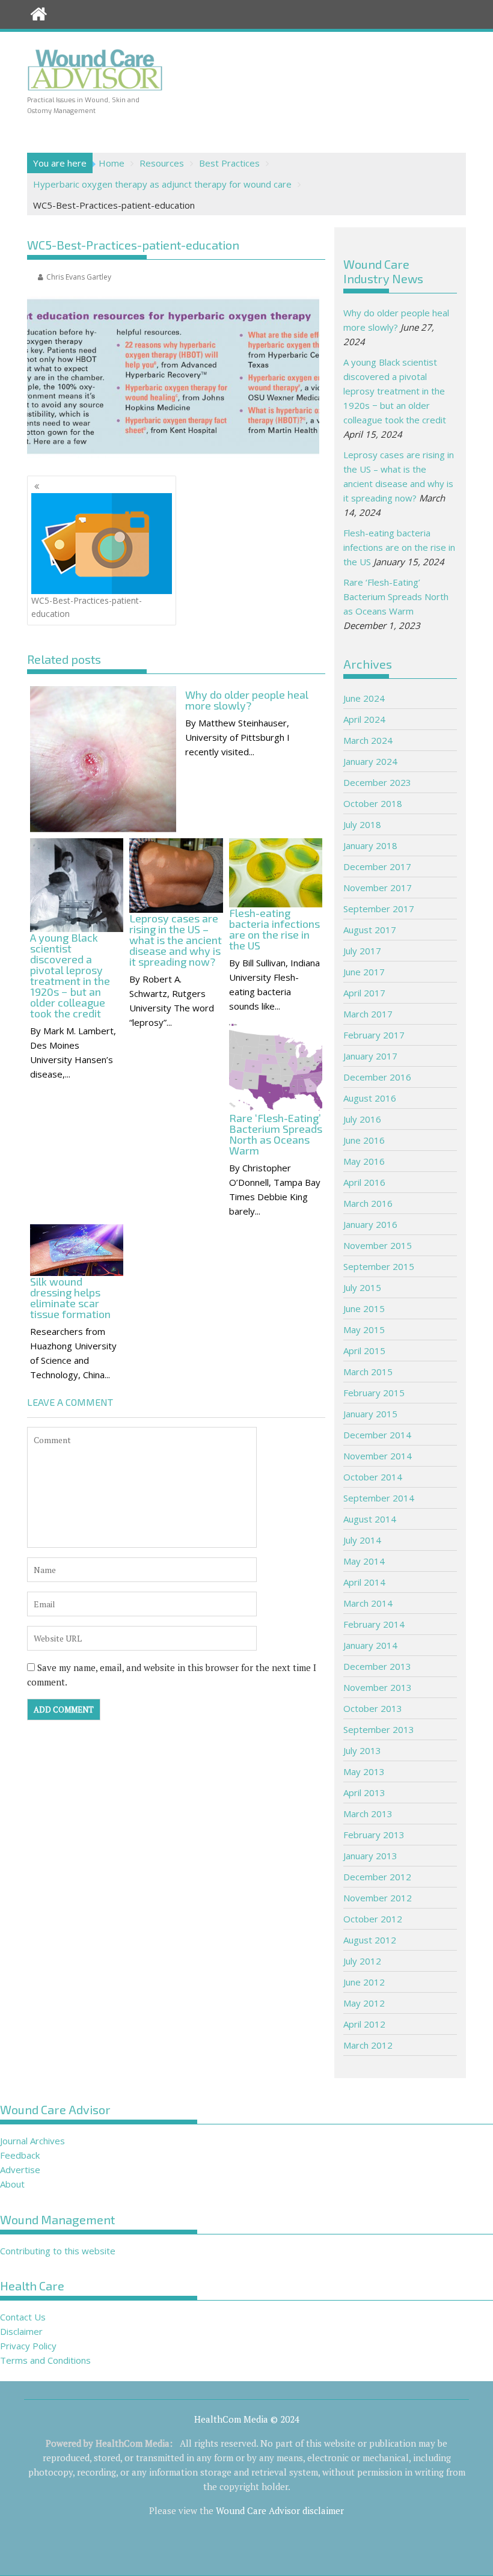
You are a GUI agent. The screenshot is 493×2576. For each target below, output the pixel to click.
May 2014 (364, 1561)
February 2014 (374, 1624)
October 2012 (373, 1919)
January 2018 (370, 845)
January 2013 (370, 1856)
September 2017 (379, 909)
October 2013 (373, 1708)
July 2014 (362, 1540)
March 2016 (368, 1203)
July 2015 (362, 1287)
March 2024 (368, 740)
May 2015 (364, 1329)
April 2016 (364, 1182)
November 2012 (378, 1898)
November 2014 (378, 1456)
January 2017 (370, 1056)
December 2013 (377, 1666)
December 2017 (377, 866)
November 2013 (378, 1687)
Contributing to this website (58, 2251)
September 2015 (379, 1266)
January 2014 (370, 1645)
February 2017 (374, 1035)
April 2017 (364, 993)
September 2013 (379, 1729)
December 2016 (377, 1077)
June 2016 (364, 1140)
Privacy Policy (28, 2346)
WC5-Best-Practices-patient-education (87, 607)
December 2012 (377, 1877)
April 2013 (364, 1792)
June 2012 (364, 1982)
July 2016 (362, 1119)
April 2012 (364, 2024)
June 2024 (364, 698)
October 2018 (373, 803)
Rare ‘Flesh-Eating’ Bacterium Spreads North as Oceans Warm (396, 596)
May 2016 (364, 1161)
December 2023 (377, 782)
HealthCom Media (133, 2443)
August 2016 (370, 1098)
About (12, 2184)
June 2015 (364, 1308)
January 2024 (370, 761)
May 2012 (364, 2003)
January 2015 (370, 1414)
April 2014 (364, 1582)
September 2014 (379, 1498)
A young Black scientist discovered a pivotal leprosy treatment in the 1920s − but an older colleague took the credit (395, 391)
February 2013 (374, 1835)
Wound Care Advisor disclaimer (280, 2510)
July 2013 (362, 1750)
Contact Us (23, 2317)
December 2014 (377, 1435)
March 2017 (368, 1014)
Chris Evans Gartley (79, 277)
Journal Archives (32, 2141)
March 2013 (368, 1814)
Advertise (20, 2170)
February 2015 (374, 1393)
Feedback (20, 2155)
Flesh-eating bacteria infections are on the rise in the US (399, 547)
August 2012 (370, 1940)
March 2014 (368, 1603)
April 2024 (364, 719)
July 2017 (362, 951)
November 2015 (378, 1245)
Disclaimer (21, 2331)
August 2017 (370, 930)
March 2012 (368, 2045)
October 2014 (373, 1477)
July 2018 (362, 824)
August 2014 (370, 1519)
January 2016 (370, 1224)
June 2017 (364, 972)
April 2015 (364, 1351)
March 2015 (368, 1372)
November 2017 (378, 888)
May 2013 (364, 1771)
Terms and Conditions (45, 2360)
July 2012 (362, 1961)
